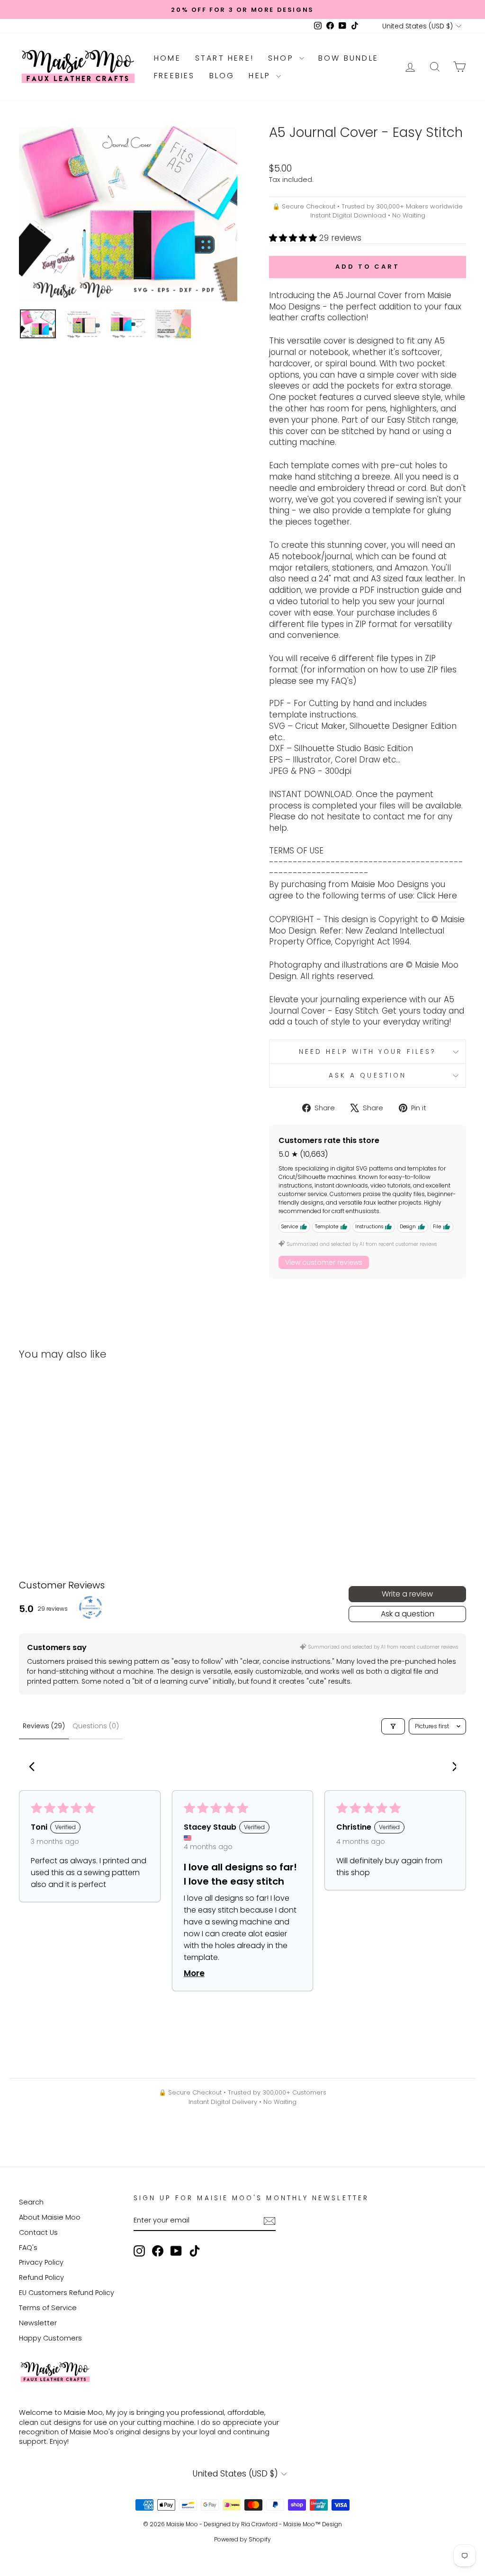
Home (167, 58)
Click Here (437, 896)
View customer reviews (324, 1262)
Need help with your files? (368, 1052)
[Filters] (393, 1726)
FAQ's (28, 2248)
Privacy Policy (41, 2262)
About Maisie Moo (50, 2217)
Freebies (175, 76)
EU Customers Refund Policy (67, 2293)
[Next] (451, 1768)
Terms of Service (48, 2308)
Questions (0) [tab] (96, 1726)
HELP (261, 76)
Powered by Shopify (242, 2539)
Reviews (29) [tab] (44, 1726)
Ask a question (368, 1075)
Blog (222, 76)
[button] (294, 238)
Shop (283, 58)
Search (31, 2202)
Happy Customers (50, 2338)
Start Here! (225, 58)
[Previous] (34, 1768)
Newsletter (38, 2323)
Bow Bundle (348, 58)
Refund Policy (41, 2277)
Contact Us (38, 2232)
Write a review (407, 1594)
